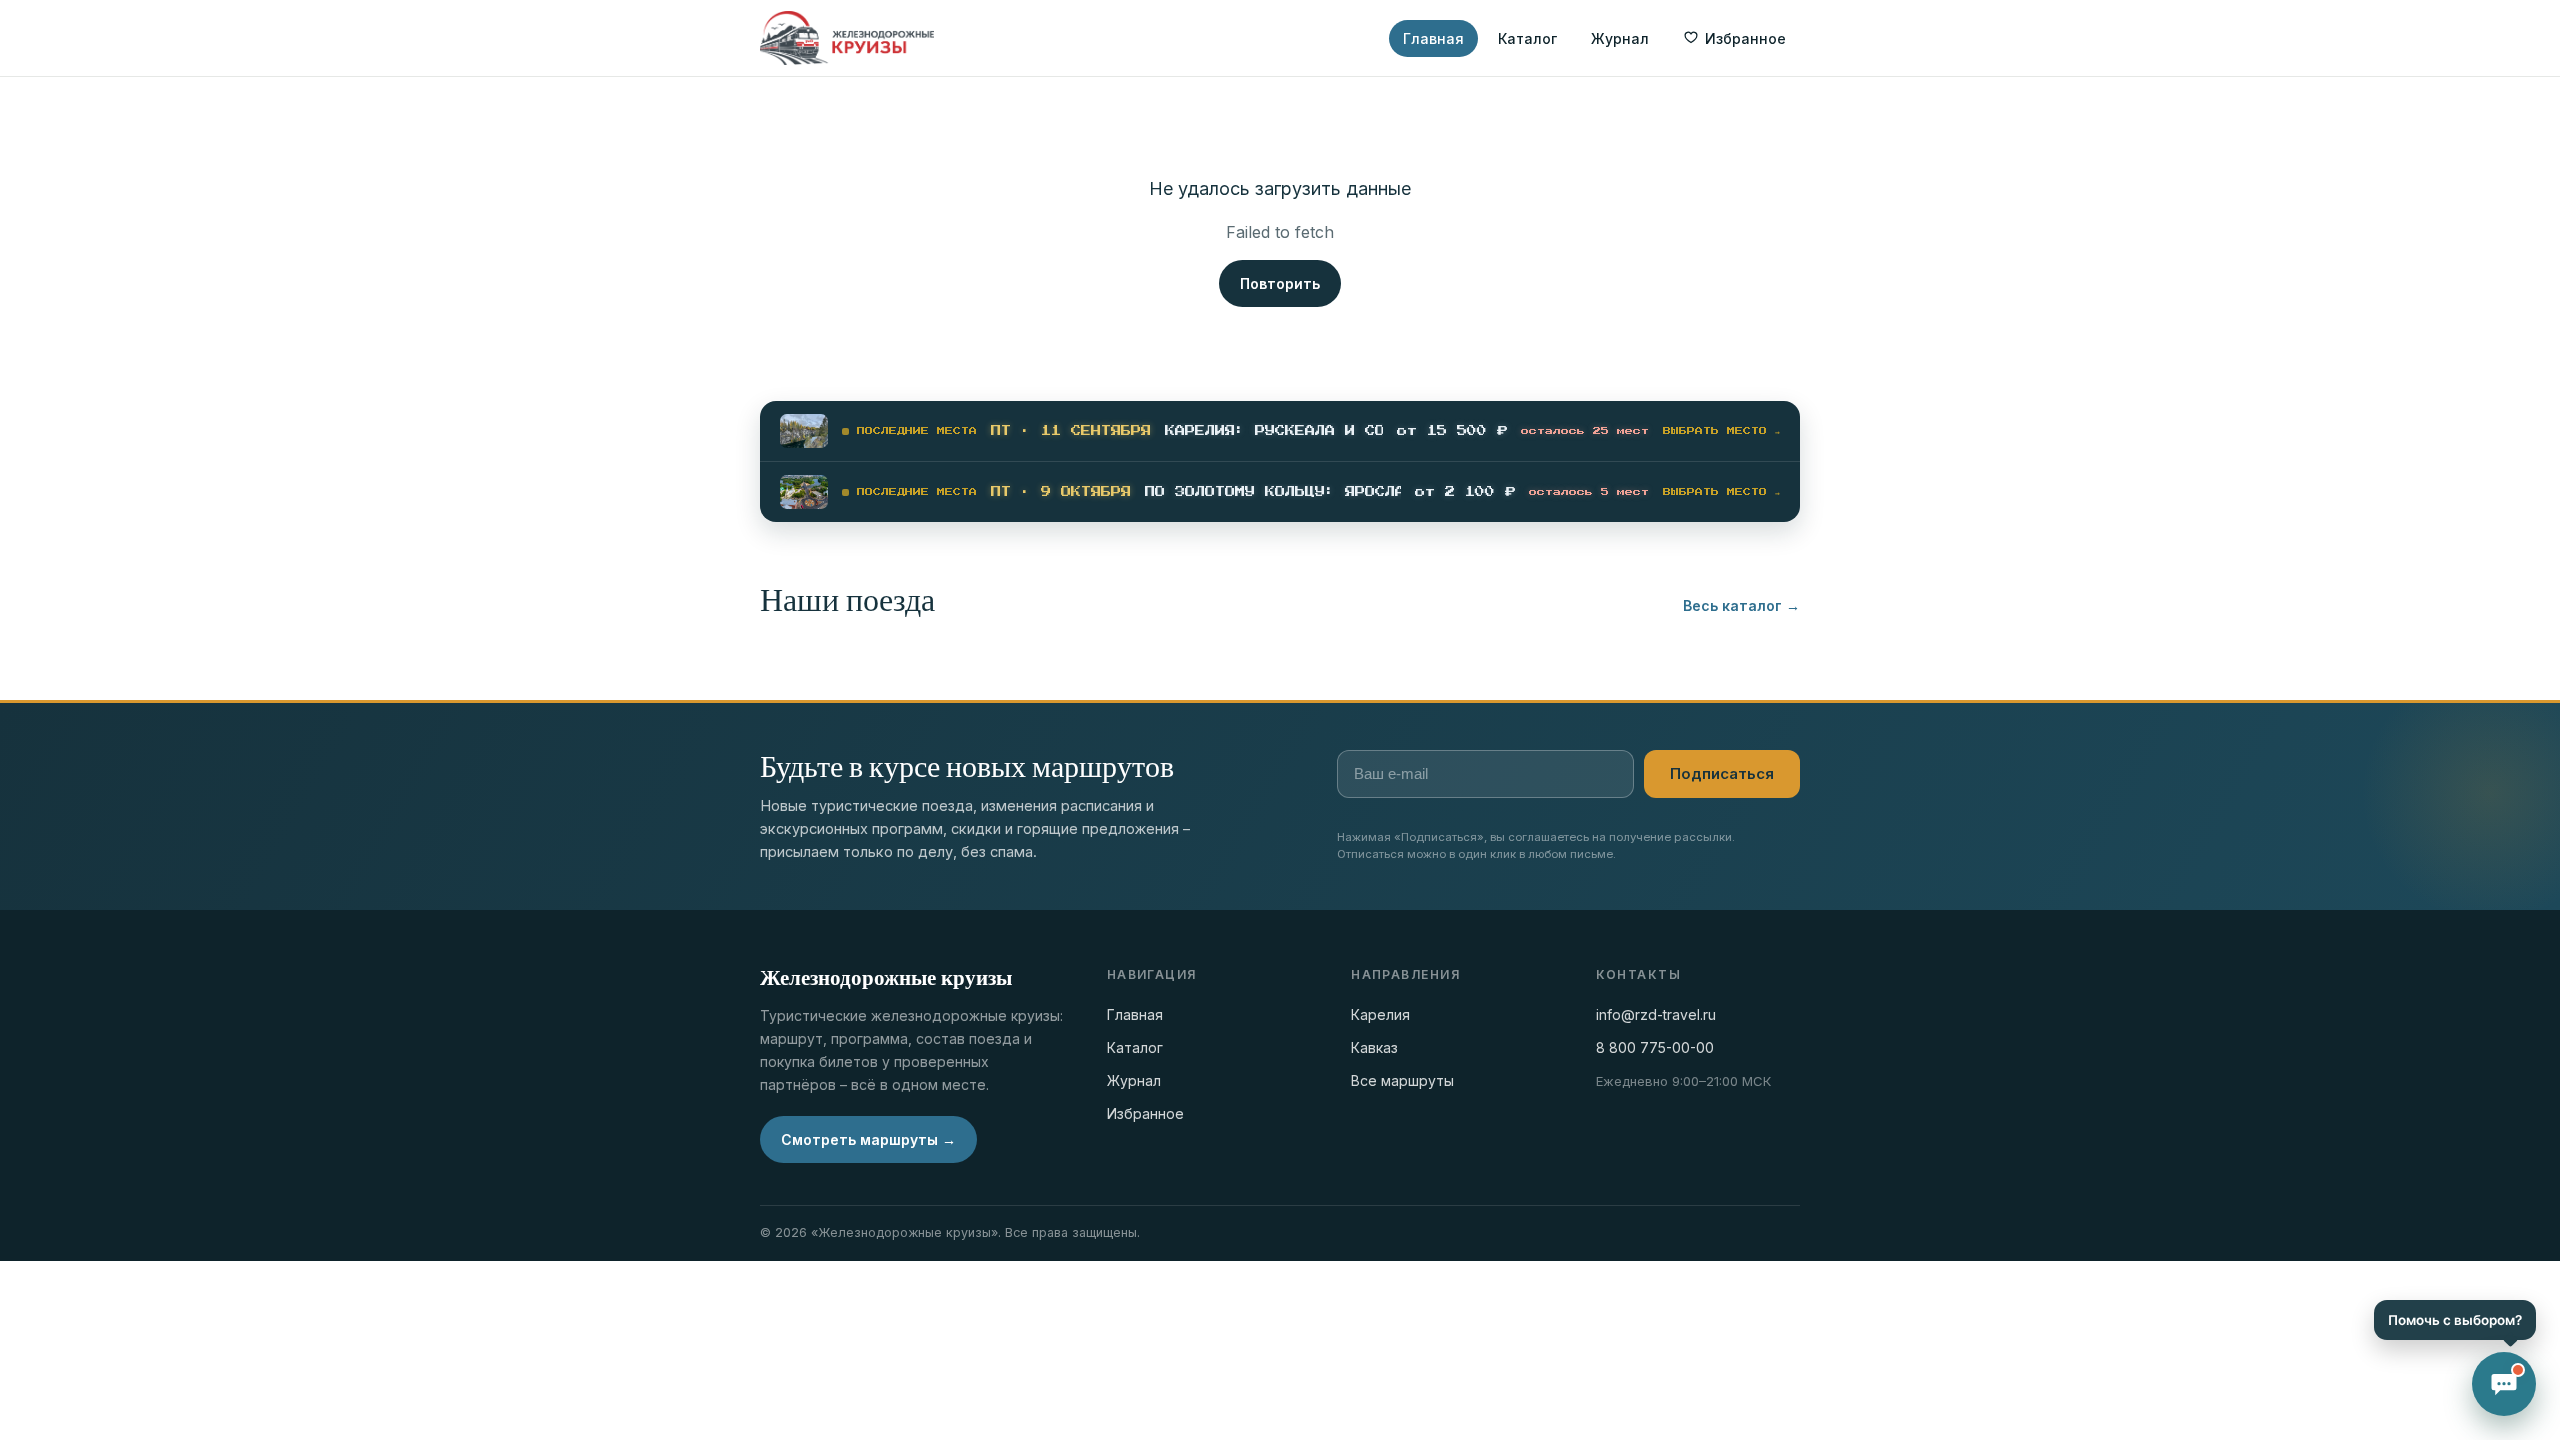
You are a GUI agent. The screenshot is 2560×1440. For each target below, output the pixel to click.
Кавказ (1374, 1047)
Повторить (1280, 283)
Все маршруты (1402, 1080)
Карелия (1380, 1014)
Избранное (1145, 1113)
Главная (1433, 38)
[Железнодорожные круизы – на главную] (847, 38)
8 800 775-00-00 (1655, 1047)
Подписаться (1722, 773)
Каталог (1527, 38)
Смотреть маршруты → (868, 1139)
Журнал (1620, 38)
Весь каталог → (1741, 605)
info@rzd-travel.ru (1656, 1014)
